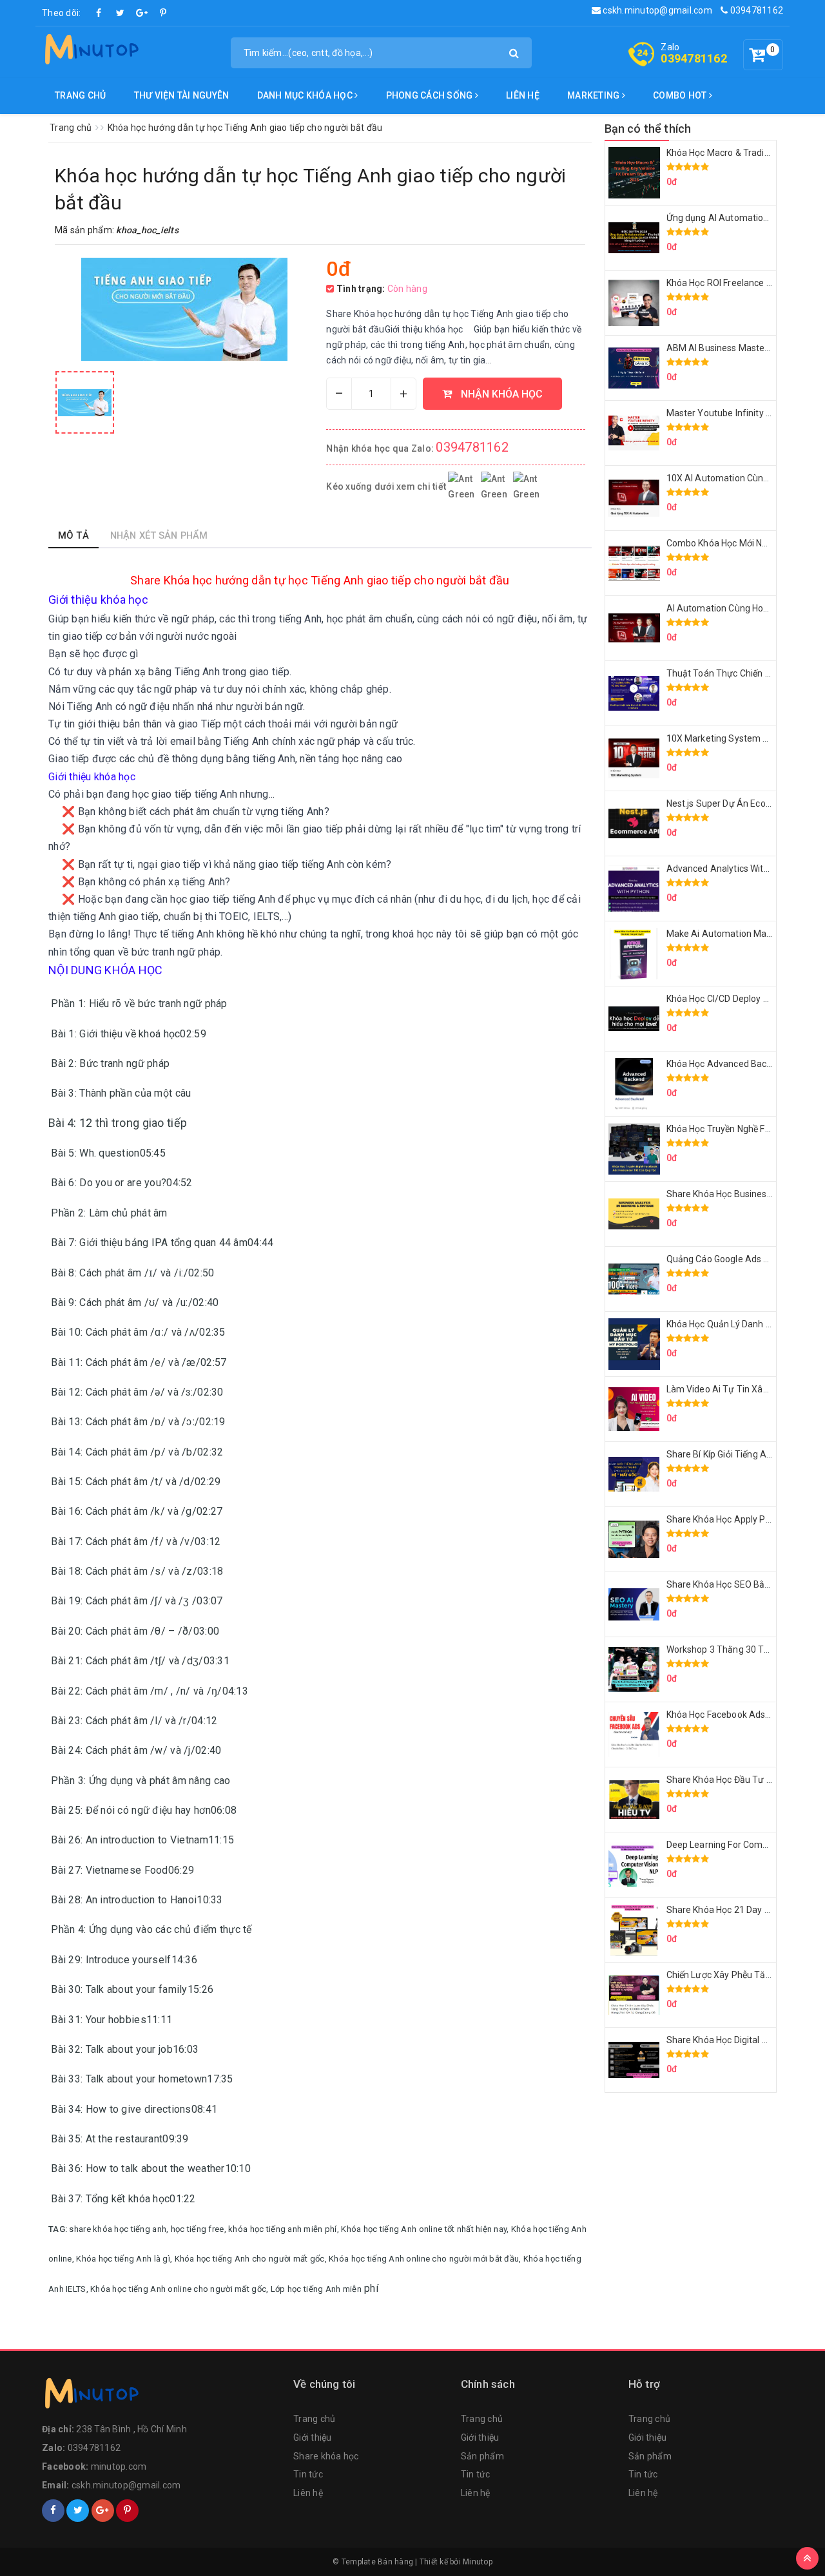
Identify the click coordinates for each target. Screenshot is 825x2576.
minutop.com (119, 2466)
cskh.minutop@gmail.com (656, 10)
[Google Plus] (142, 13)
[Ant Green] (161, 2396)
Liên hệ (523, 95)
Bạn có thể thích (648, 129)
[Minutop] (90, 52)
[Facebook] (99, 13)
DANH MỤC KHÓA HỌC (306, 95)
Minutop (478, 2562)
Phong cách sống (431, 95)
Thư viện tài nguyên (182, 95)
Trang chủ (80, 95)
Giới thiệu (313, 2437)
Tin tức (308, 2474)
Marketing (595, 95)
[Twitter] (121, 13)
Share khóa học (326, 2456)
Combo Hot (681, 95)
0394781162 (755, 10)
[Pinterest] (163, 13)
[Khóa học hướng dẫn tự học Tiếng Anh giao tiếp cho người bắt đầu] (85, 402)
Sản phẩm (482, 2456)
